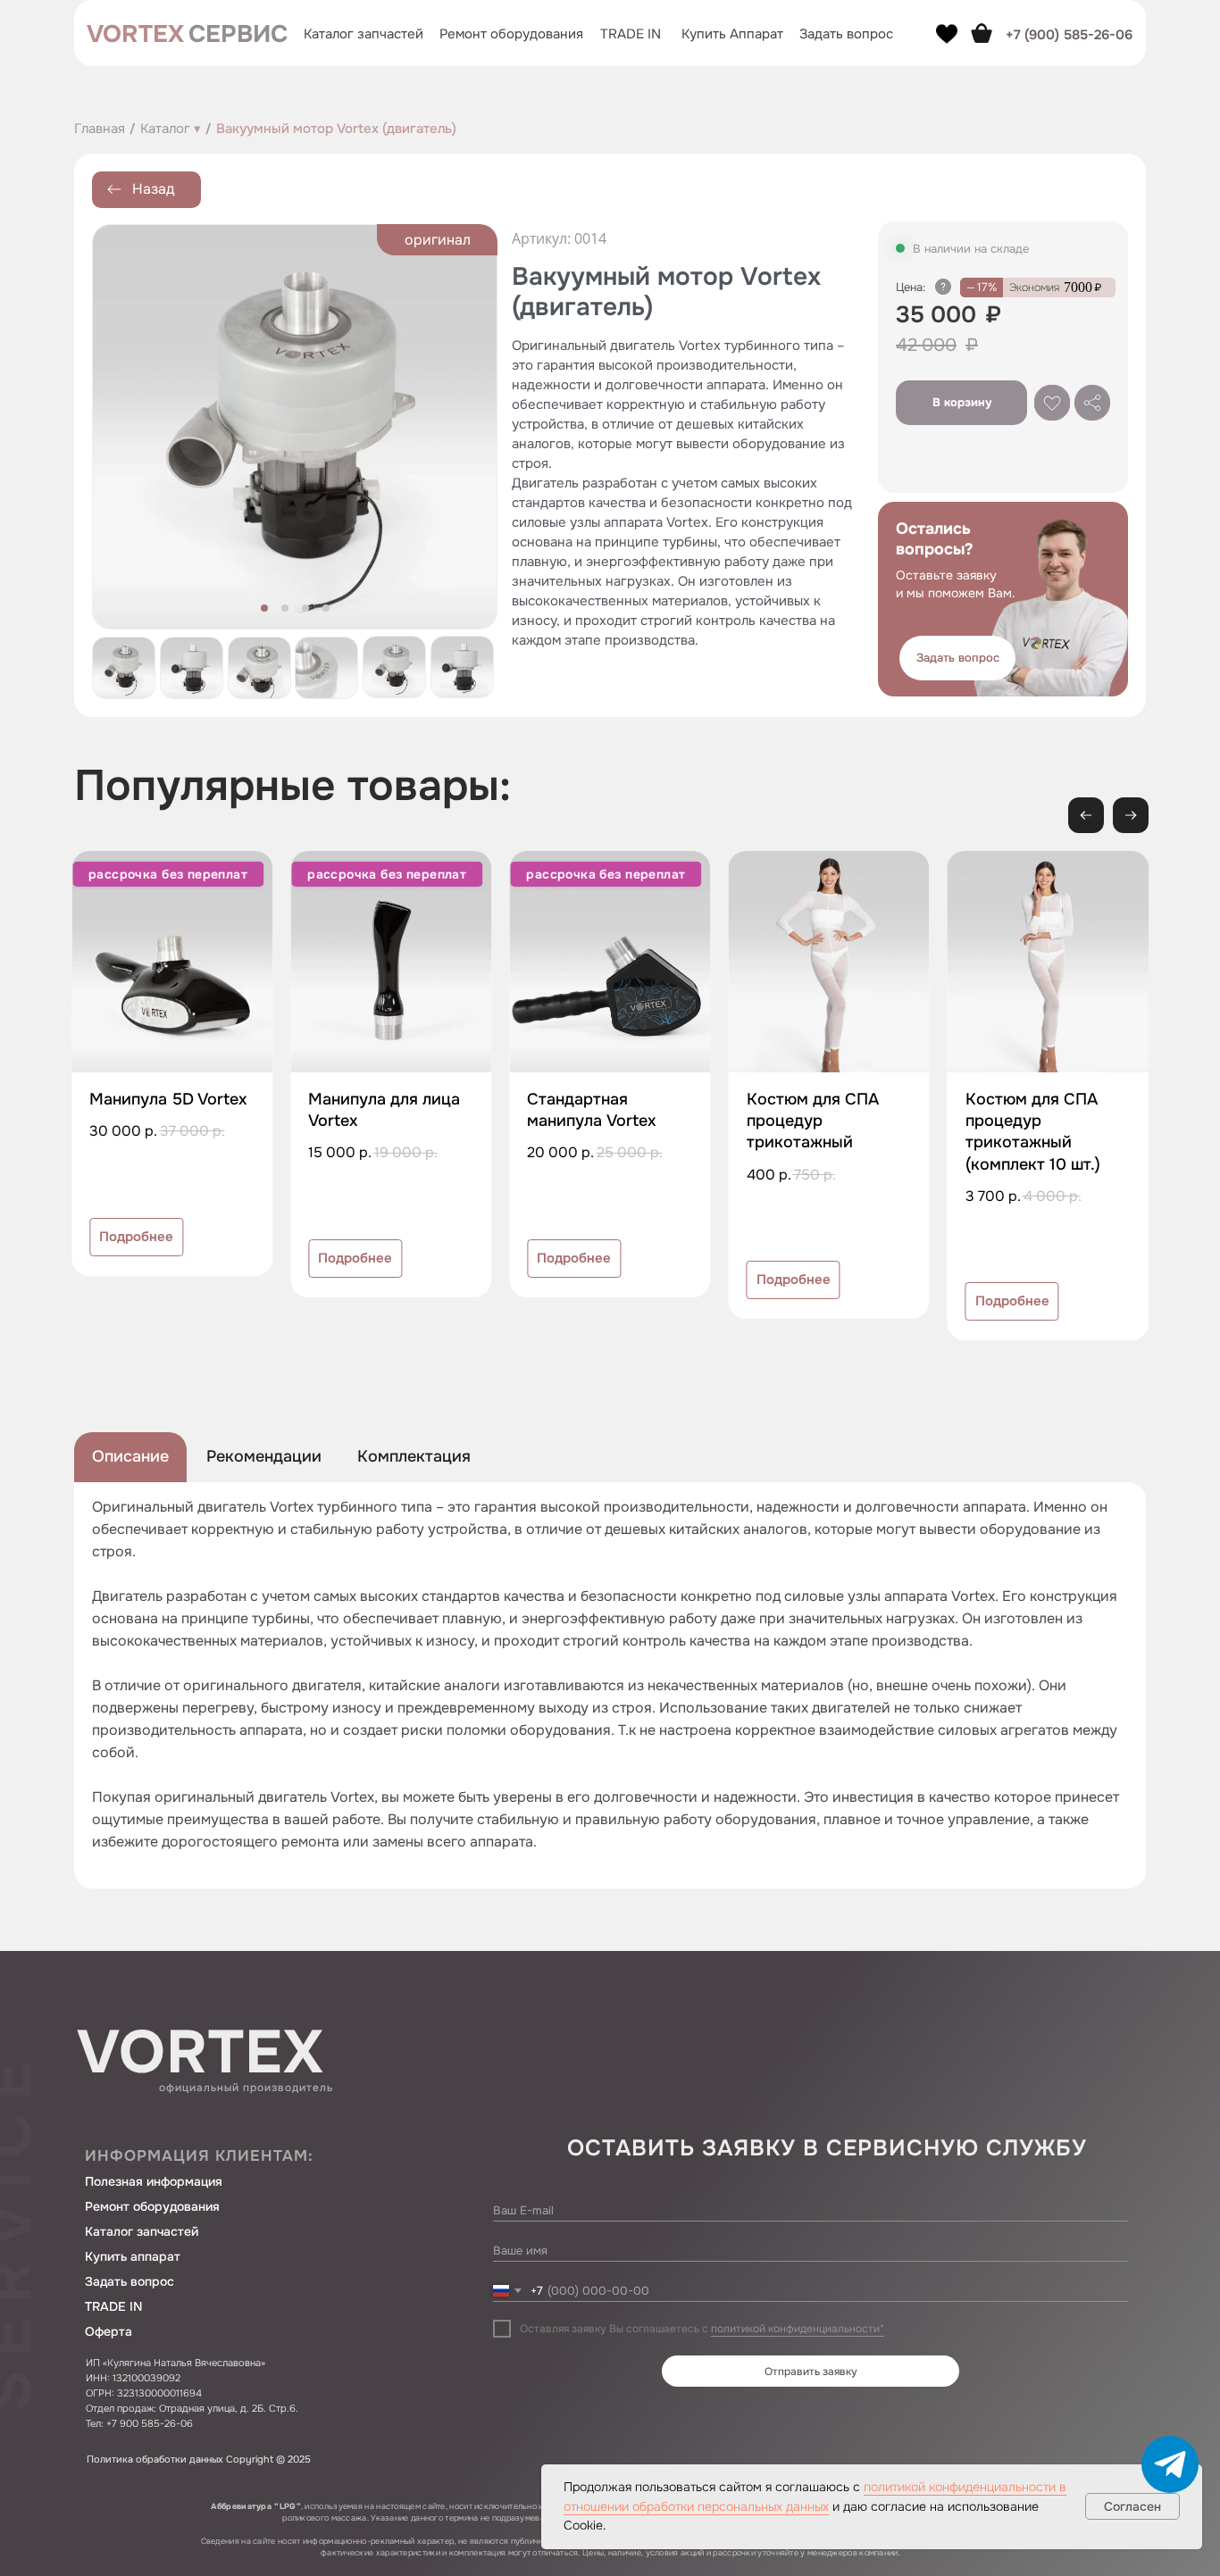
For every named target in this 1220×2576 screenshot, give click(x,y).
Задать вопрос (130, 2281)
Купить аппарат (133, 2256)
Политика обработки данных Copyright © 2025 (199, 2459)
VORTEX (135, 34)
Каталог (171, 129)
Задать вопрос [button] (846, 34)
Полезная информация (154, 2181)
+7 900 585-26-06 (150, 2423)
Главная (100, 129)
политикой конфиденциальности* (798, 2329)
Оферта (109, 2331)
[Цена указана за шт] (943, 287)
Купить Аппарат (732, 34)
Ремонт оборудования (511, 34)
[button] (957, 658)
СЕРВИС (238, 34)
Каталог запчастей (363, 34)
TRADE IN (631, 34)
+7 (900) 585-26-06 (1069, 35)
